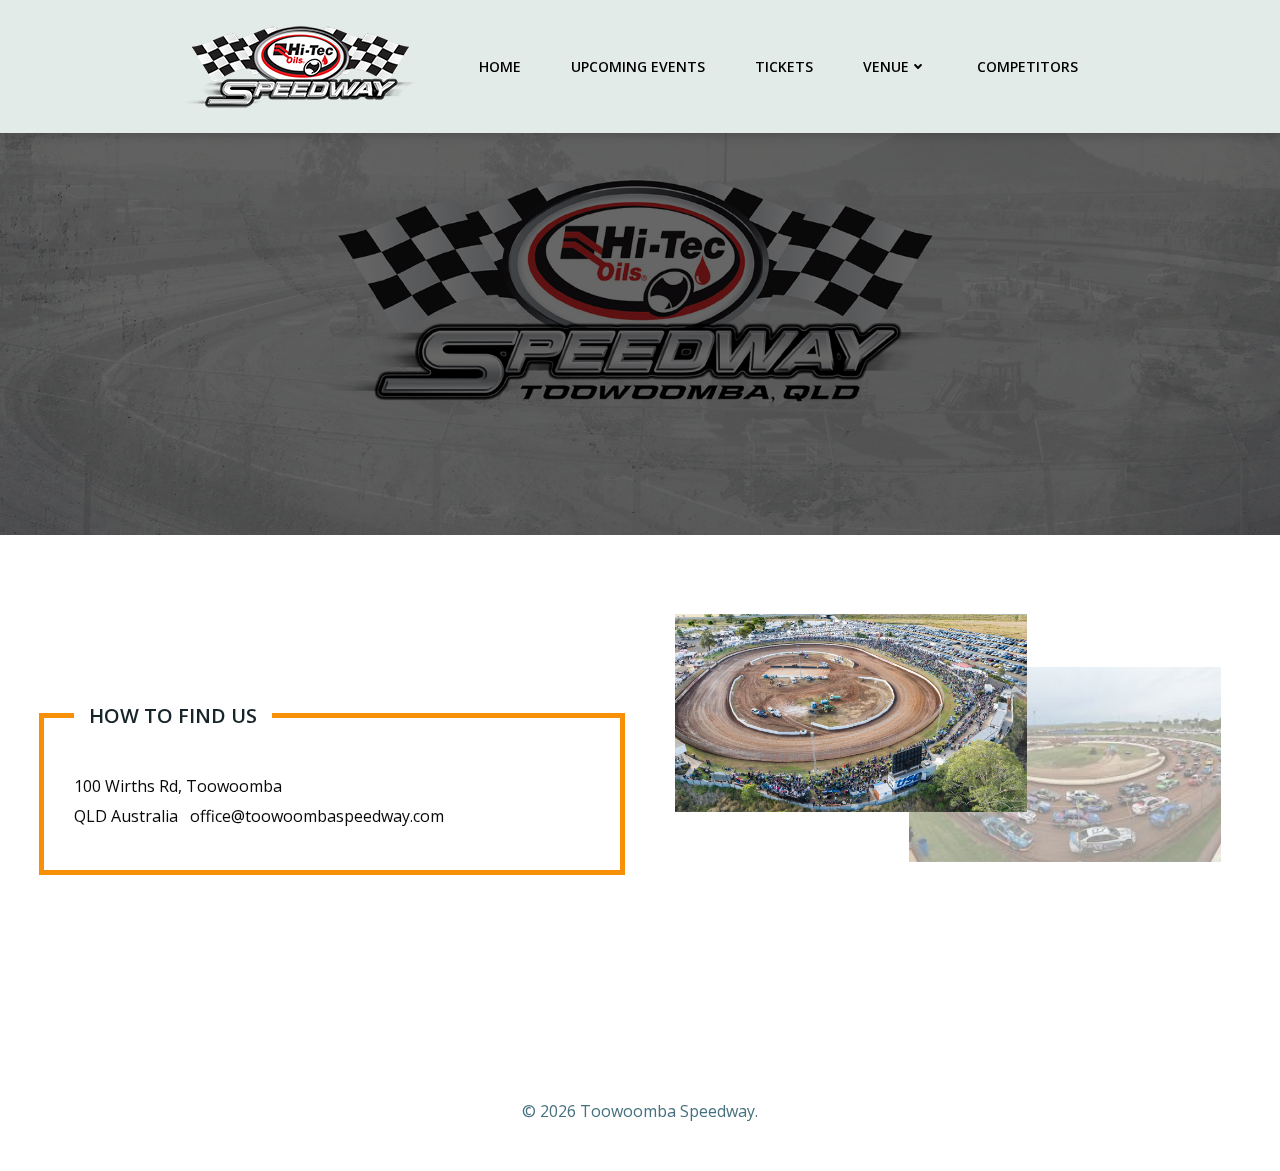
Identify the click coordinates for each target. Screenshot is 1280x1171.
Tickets (784, 66)
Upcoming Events (638, 66)
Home (500, 66)
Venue (886, 66)
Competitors (1027, 66)
